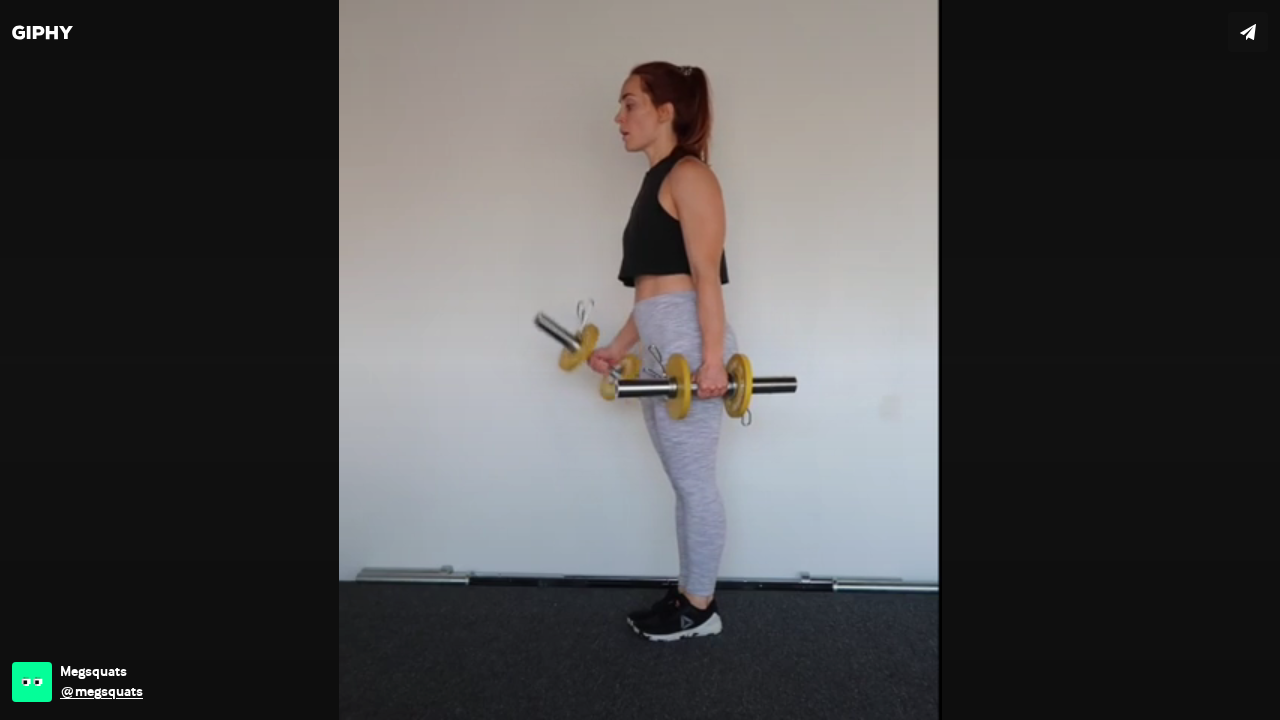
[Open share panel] (1248, 32)
